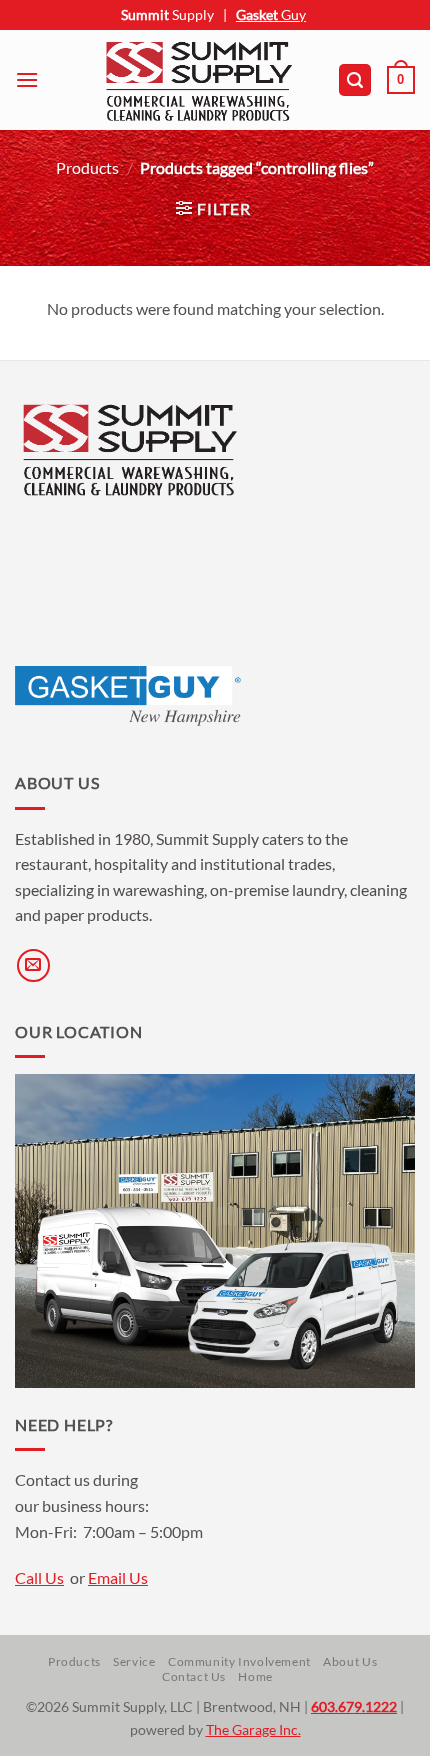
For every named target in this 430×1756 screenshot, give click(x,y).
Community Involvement (239, 1661)
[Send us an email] (33, 965)
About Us (350, 1661)
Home (255, 1676)
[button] (27, 79)
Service (134, 1661)
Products (87, 167)
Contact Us (194, 1676)
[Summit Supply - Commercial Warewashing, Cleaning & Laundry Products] (199, 80)
